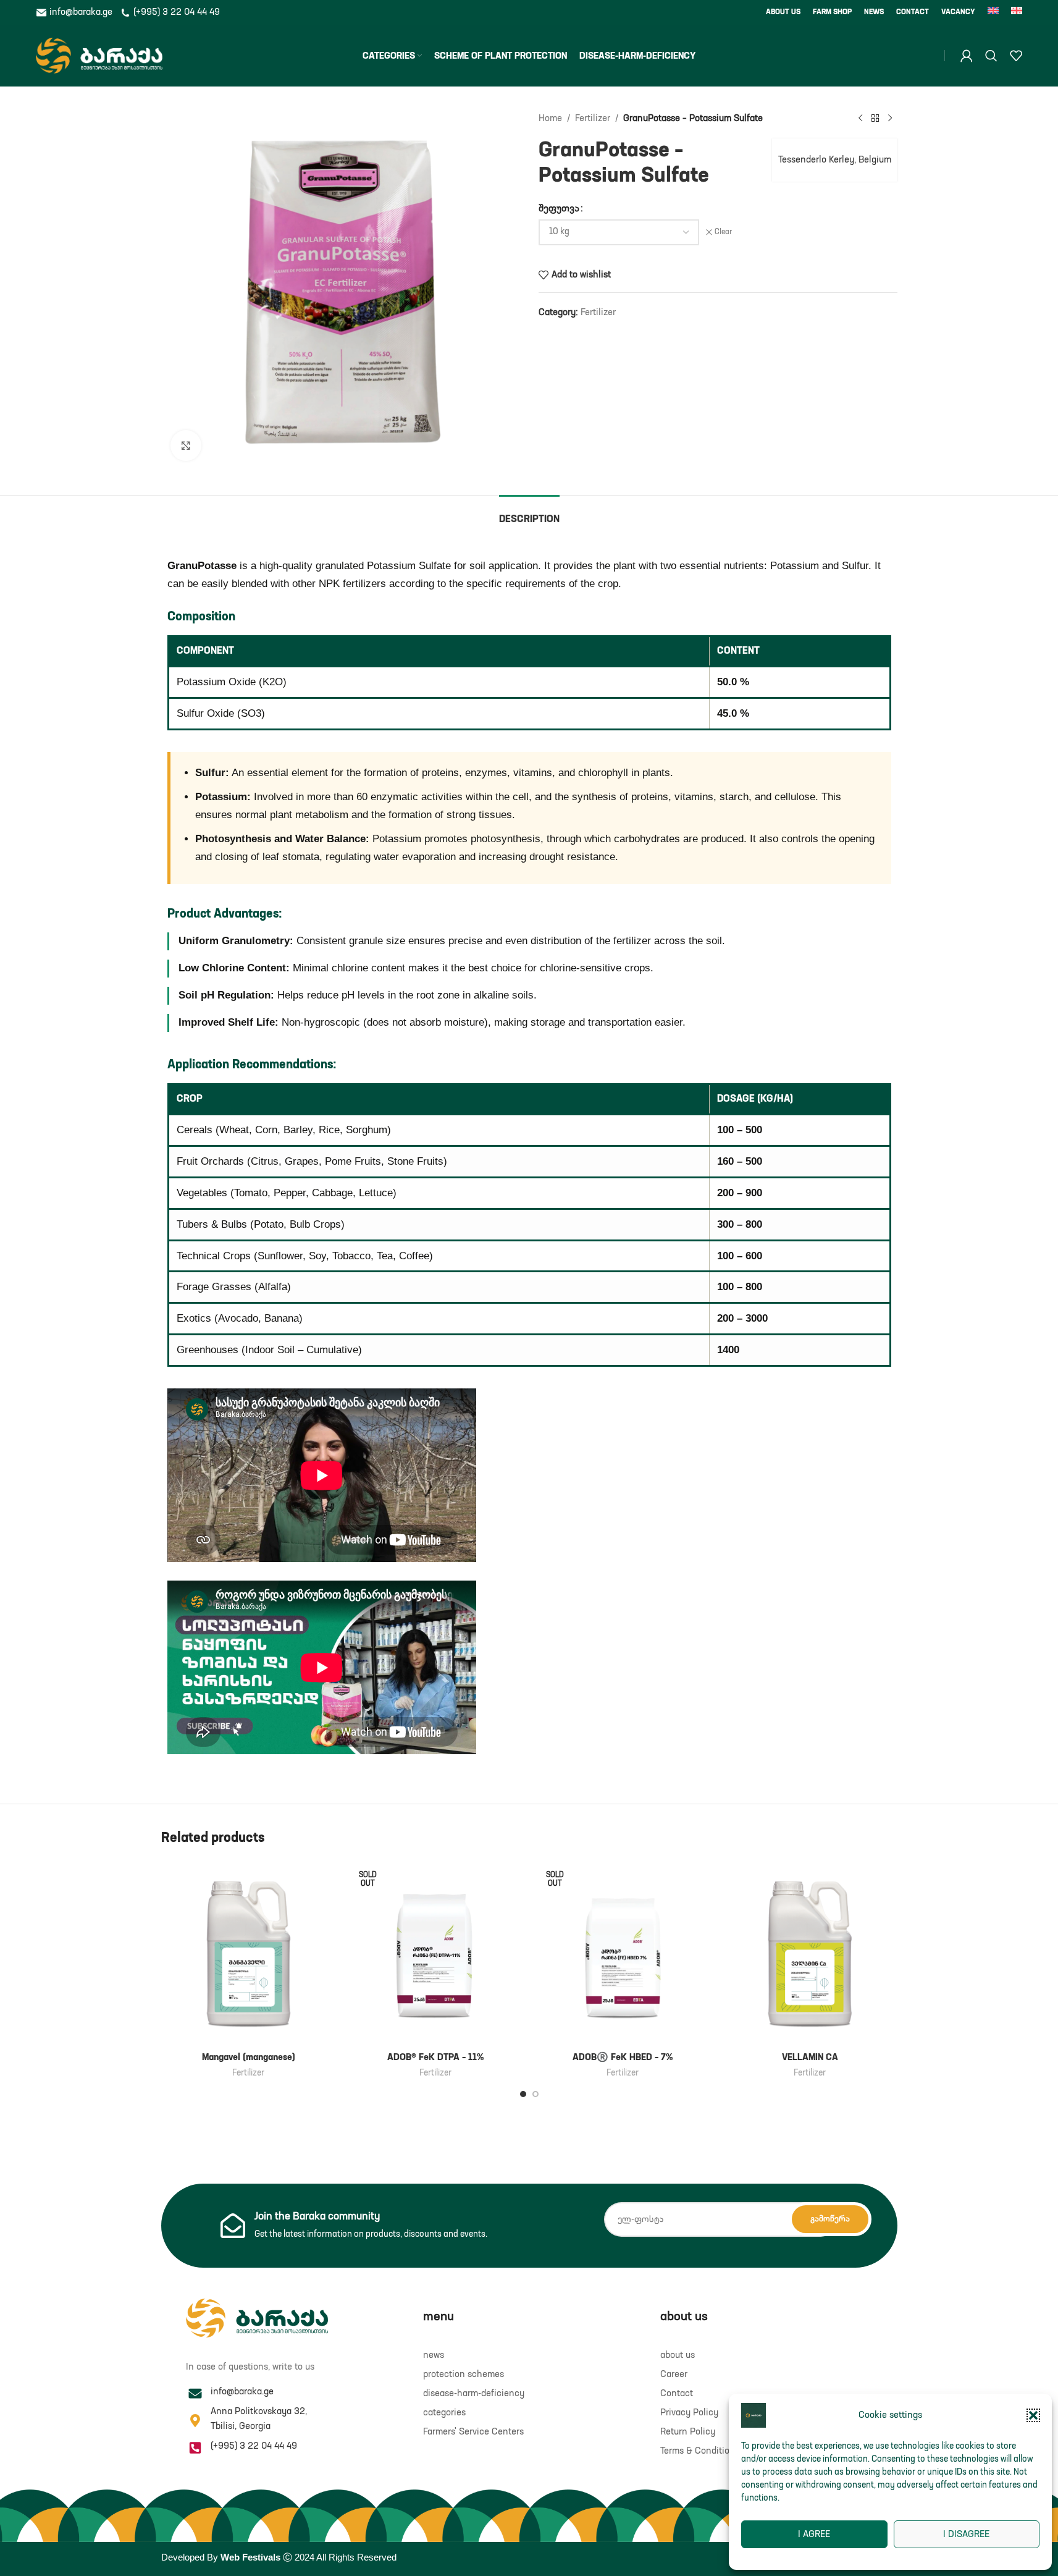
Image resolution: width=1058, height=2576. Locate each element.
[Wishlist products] (1016, 56)
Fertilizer (593, 118)
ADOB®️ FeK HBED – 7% (623, 2057)
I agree (814, 2534)
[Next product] (890, 119)
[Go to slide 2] (535, 2094)
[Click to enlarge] (186, 446)
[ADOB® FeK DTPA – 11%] (436, 1953)
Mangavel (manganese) (249, 2057)
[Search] (991, 56)
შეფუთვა (559, 209)
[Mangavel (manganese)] (249, 1953)
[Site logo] (99, 55)
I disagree (966, 2534)
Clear (723, 232)
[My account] (967, 56)
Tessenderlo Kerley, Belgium (835, 160)
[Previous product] (860, 119)
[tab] (529, 514)
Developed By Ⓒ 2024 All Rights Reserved (279, 2557)
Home (550, 118)
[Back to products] (875, 119)
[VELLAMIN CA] (810, 1953)
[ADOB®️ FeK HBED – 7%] (623, 1953)
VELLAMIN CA (810, 2057)
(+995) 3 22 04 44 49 (175, 12)
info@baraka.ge (81, 12)
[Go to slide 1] (523, 2094)
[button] (1033, 2415)
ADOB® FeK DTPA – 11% (435, 2057)
